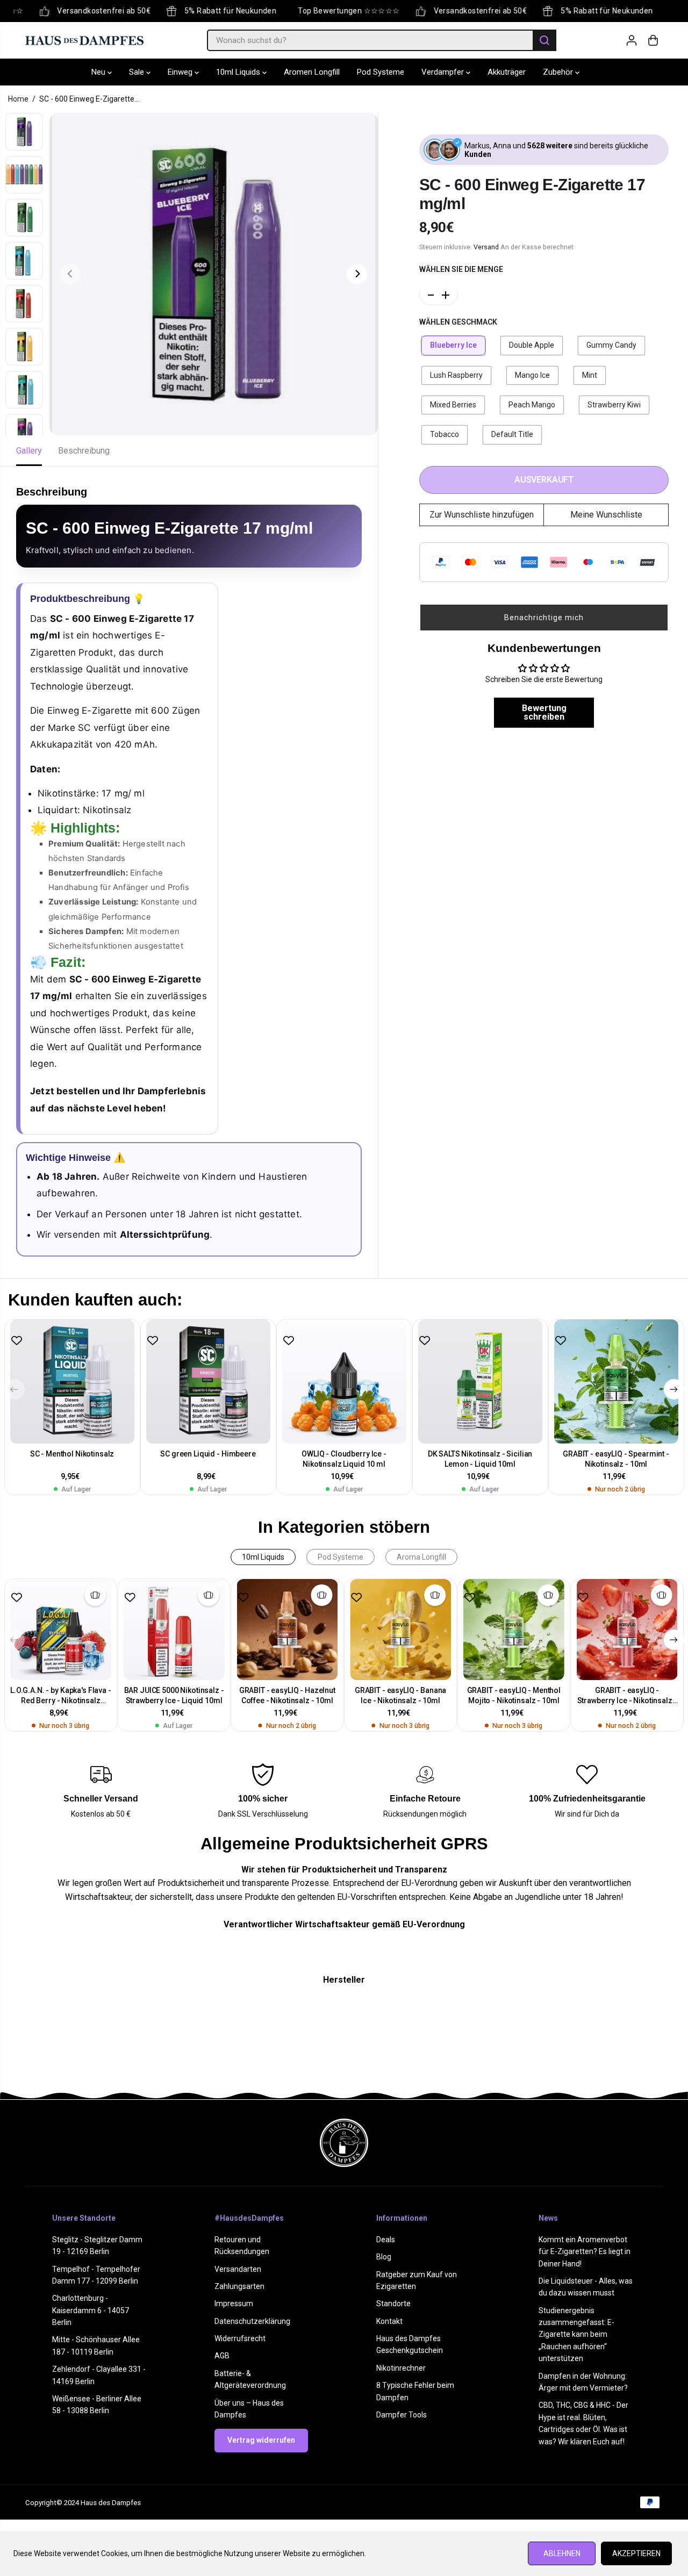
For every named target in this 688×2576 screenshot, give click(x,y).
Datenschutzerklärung (252, 2321)
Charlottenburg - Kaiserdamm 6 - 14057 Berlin (91, 2310)
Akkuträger (507, 72)
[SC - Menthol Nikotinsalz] (72, 1382)
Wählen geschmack (458, 321)
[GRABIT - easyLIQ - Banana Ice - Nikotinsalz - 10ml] (401, 1630)
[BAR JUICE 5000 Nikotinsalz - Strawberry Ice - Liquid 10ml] (174, 1630)
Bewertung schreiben (544, 712)
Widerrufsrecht (240, 2338)
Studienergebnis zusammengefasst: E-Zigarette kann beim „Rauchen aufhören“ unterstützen (576, 2335)
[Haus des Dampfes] (84, 40)
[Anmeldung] (632, 40)
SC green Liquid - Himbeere (208, 1454)
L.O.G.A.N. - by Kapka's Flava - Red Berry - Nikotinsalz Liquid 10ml (61, 1696)
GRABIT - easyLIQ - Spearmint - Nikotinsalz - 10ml (616, 1459)
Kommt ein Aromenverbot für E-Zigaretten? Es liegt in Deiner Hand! (585, 2252)
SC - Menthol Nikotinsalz (72, 1454)
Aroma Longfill (421, 1557)
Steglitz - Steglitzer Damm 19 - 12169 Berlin (97, 2245)
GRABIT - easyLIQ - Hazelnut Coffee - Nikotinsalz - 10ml (287, 1695)
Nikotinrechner (401, 2368)
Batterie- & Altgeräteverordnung (250, 2379)
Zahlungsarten (239, 2286)
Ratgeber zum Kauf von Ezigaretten (417, 2280)
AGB (222, 2356)
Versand (486, 246)
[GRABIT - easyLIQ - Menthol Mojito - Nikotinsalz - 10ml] (514, 1630)
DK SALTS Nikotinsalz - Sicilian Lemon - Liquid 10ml (480, 1459)
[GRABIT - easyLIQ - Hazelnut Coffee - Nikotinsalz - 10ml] (287, 1630)
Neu (99, 72)
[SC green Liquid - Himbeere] (208, 1382)
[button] (544, 617)
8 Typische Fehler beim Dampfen (415, 2391)
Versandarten (238, 2269)
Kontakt (389, 2321)
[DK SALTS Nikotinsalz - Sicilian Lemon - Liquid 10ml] (480, 1382)
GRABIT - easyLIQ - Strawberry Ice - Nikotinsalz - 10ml (627, 1696)
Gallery (29, 451)
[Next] (357, 274)
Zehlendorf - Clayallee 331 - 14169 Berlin (99, 2375)
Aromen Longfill (312, 72)
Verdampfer (444, 72)
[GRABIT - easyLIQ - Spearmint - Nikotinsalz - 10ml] (616, 1382)
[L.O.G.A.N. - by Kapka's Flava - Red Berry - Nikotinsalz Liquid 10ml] (61, 1630)
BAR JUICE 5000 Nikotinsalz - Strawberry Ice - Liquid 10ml (174, 1695)
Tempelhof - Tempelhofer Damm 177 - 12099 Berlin (96, 2275)
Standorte (393, 2304)
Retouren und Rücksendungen (242, 2245)
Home (18, 99)
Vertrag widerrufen (261, 2440)
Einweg (181, 72)
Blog (384, 2257)
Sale (138, 72)
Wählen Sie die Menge (461, 269)
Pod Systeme (381, 72)
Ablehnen (562, 2553)
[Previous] (70, 274)
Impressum (234, 2304)
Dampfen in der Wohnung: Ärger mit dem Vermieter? (583, 2382)
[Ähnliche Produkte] (95, 1595)
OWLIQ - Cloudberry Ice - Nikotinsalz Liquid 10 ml (344, 1459)
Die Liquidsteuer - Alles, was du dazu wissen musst (586, 2287)
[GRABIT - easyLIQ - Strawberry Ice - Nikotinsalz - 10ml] (627, 1630)
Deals (386, 2240)
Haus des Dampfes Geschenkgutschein (410, 2344)
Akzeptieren (636, 2553)
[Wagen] (653, 40)
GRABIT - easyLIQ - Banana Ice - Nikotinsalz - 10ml (401, 1695)
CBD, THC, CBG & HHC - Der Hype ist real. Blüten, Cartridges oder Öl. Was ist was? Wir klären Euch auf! (583, 2423)
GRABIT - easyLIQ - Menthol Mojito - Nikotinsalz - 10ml (514, 1695)
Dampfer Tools (402, 2415)
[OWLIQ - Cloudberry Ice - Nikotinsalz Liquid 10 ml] (344, 1382)
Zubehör (559, 72)
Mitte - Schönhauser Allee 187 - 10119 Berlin (96, 2345)
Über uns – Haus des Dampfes (249, 2409)
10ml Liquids (239, 72)
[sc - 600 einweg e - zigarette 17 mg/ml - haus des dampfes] (214, 274)
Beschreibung (84, 451)
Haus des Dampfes (111, 2503)
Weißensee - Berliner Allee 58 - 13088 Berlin (97, 2405)
